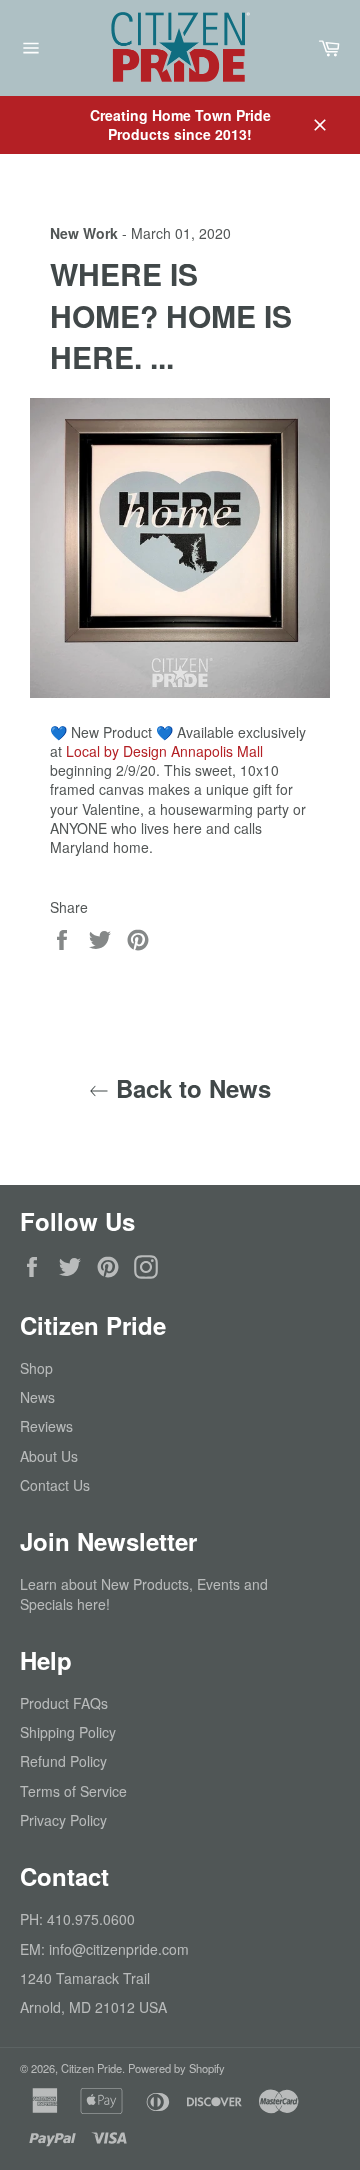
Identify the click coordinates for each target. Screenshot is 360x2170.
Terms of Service (73, 1791)
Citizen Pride (91, 2068)
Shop (36, 1368)
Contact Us (55, 1485)
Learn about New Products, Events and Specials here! (144, 1593)
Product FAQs (64, 1703)
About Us (49, 1456)
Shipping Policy (68, 1732)
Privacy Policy (63, 1820)
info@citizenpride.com (119, 1949)
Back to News (190, 1088)
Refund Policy (63, 1761)
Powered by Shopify (176, 2068)
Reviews (46, 1426)
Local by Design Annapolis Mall (164, 751)
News (37, 1397)
